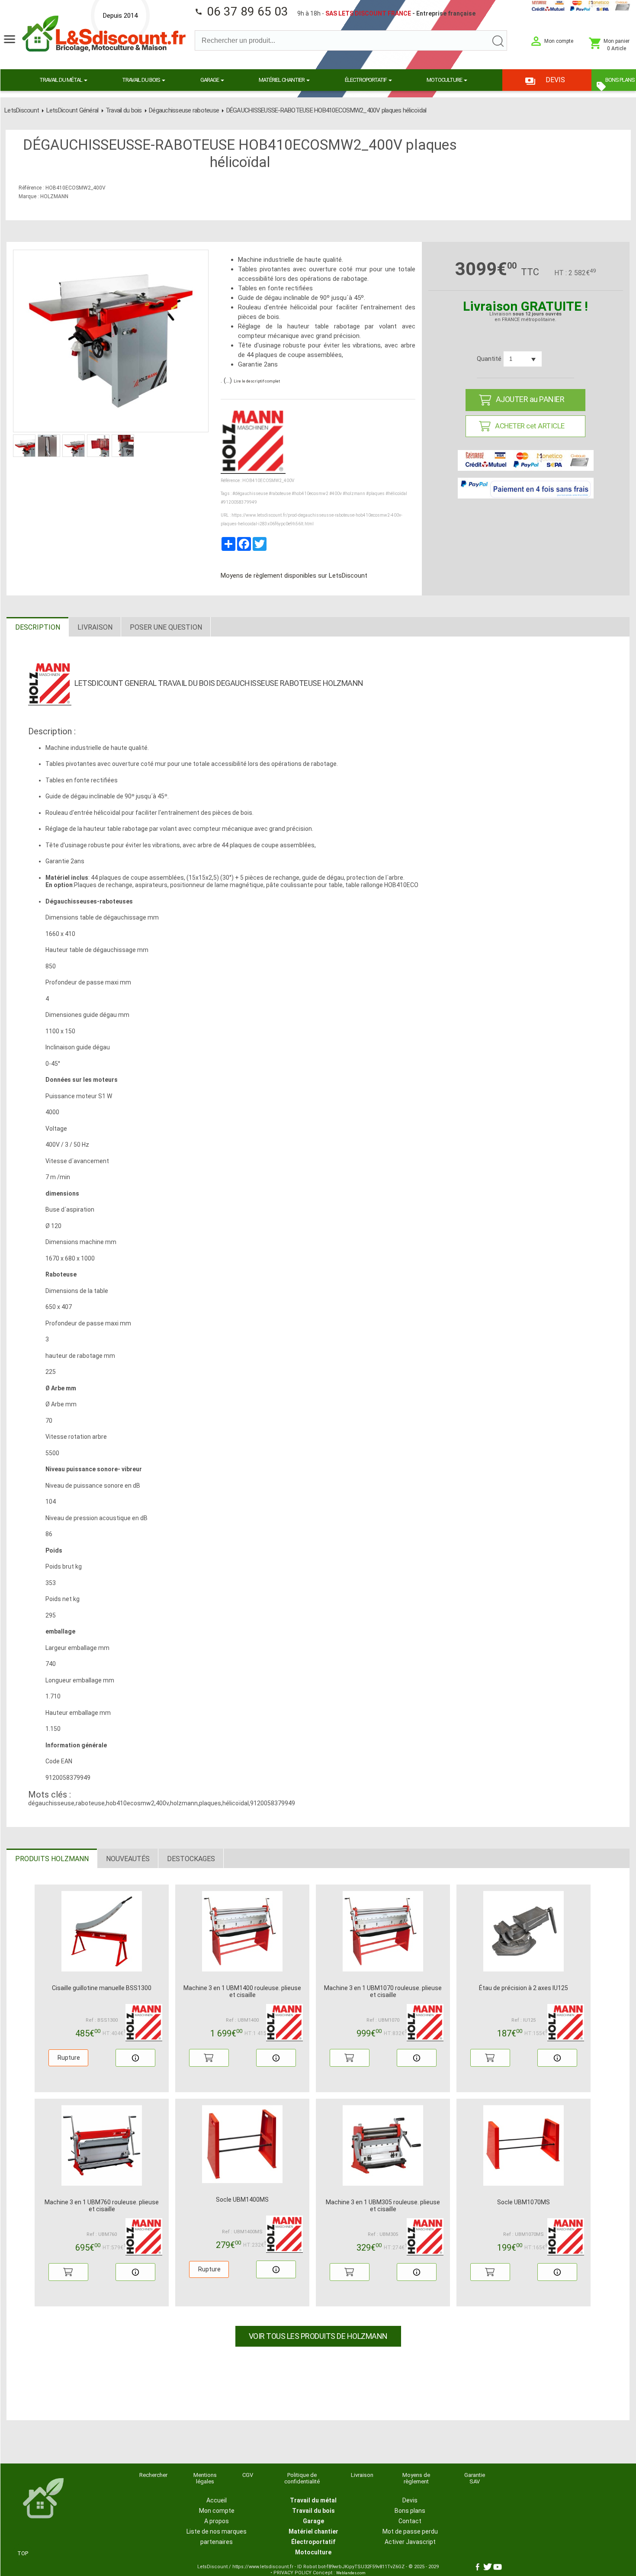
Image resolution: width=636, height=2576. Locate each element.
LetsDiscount (22, 110)
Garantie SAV (475, 2478)
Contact (410, 2521)
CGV (248, 2475)
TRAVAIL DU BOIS (141, 80)
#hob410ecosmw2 (310, 494)
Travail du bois (124, 110)
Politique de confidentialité (302, 2478)
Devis (410, 2500)
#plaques (375, 494)
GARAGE (210, 80)
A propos (217, 2521)
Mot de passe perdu (410, 2531)
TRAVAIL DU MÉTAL (61, 80)
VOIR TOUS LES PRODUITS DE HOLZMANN (318, 2336)
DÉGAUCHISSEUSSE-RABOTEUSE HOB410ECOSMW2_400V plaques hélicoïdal (326, 110)
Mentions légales (205, 2478)
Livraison (362, 2475)
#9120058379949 (239, 502)
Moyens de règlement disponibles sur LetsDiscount (294, 576)
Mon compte (217, 2511)
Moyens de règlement (416, 2478)
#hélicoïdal (396, 494)
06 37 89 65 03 (241, 11)
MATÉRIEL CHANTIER (282, 80)
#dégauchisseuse (250, 494)
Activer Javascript (410, 2542)
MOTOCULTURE (445, 80)
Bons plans (410, 2511)
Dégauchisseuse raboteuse (184, 110)
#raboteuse (280, 494)
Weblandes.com (351, 2573)
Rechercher (153, 2475)
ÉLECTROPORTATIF (366, 80)
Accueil (217, 2500)
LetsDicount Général (72, 110)
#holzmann (354, 494)
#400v (336, 494)
